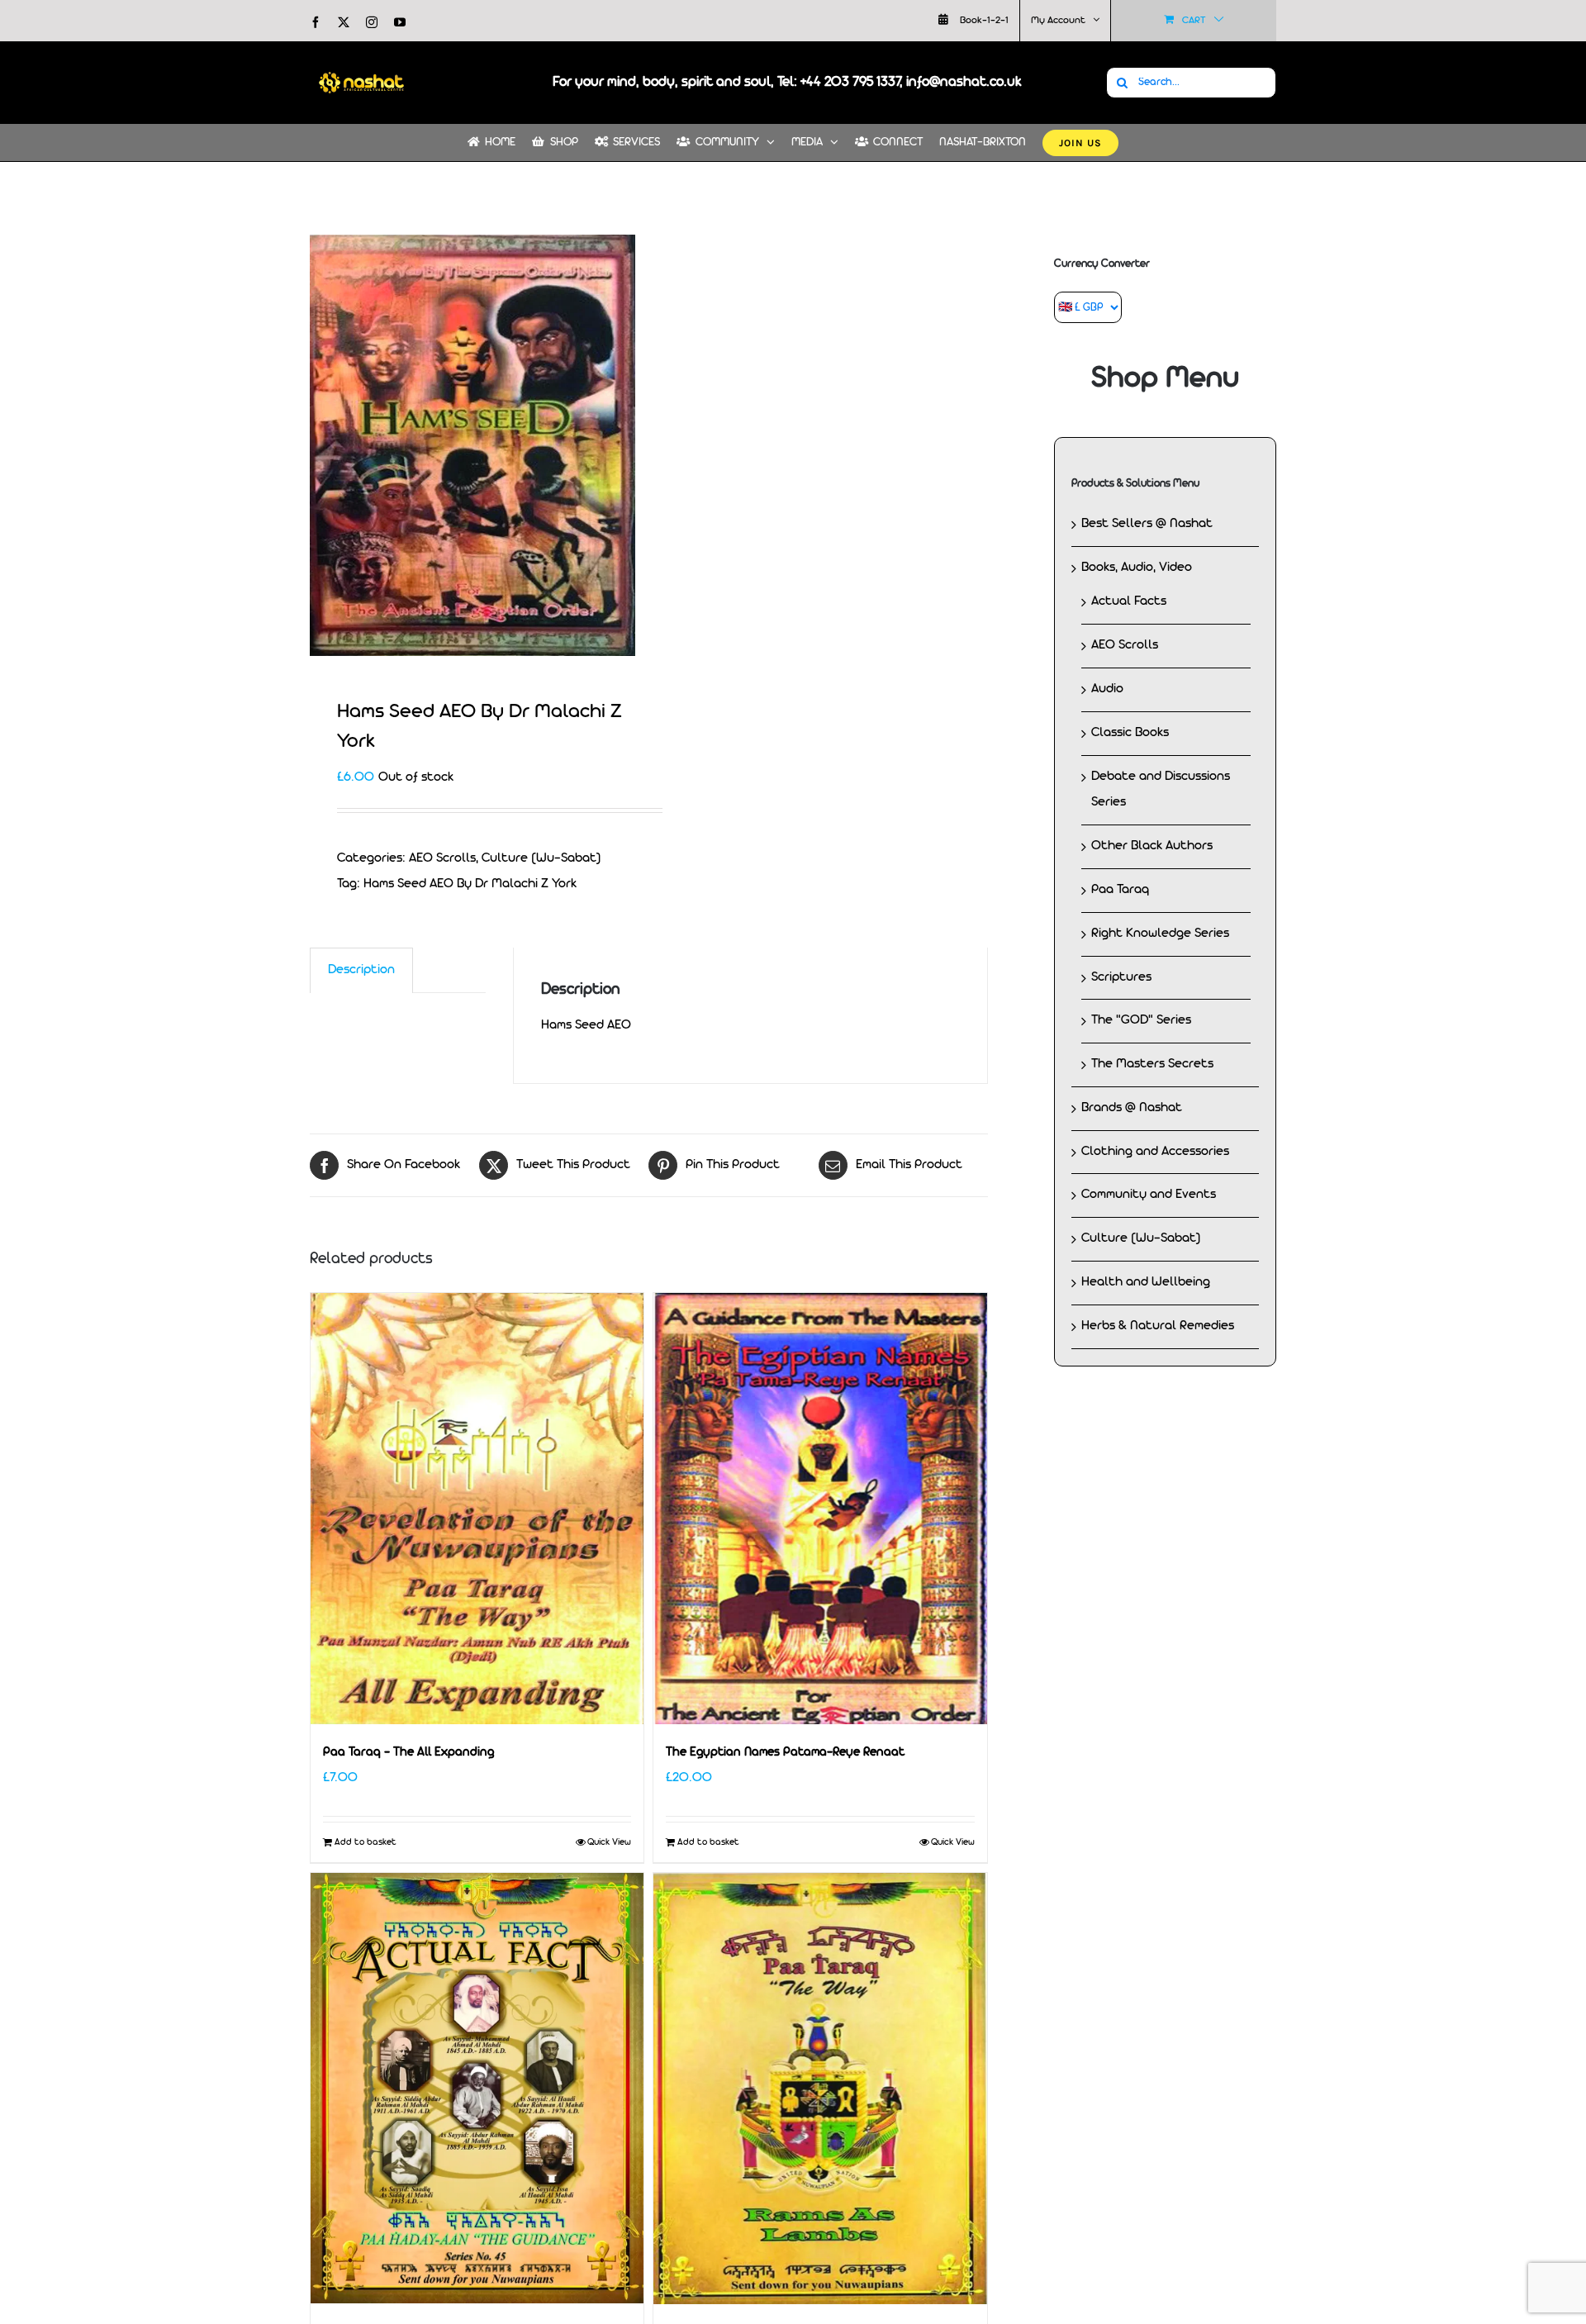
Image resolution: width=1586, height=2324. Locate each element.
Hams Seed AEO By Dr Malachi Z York (470, 884)
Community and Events (1149, 1195)
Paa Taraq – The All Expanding (408, 1753)
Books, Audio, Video (1137, 568)
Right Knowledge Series (1160, 934)
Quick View (609, 1842)
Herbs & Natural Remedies (1158, 1326)
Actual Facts (1129, 601)
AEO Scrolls (442, 858)
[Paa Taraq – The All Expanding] (477, 1509)
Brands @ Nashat (1132, 1108)
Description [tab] (361, 970)
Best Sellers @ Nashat (1147, 524)
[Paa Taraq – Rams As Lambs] (820, 2089)
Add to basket (366, 1842)
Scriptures (1121, 977)
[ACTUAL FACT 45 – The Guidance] (477, 2088)
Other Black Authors (1152, 846)
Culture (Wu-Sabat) (541, 858)
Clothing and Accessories (1155, 1152)
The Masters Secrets (1152, 1064)
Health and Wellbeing (1146, 1282)
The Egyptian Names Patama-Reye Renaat (785, 1753)
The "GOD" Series (1141, 1020)
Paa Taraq (1120, 890)
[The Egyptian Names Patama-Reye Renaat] (820, 1509)
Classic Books (1130, 733)
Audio (1107, 689)
